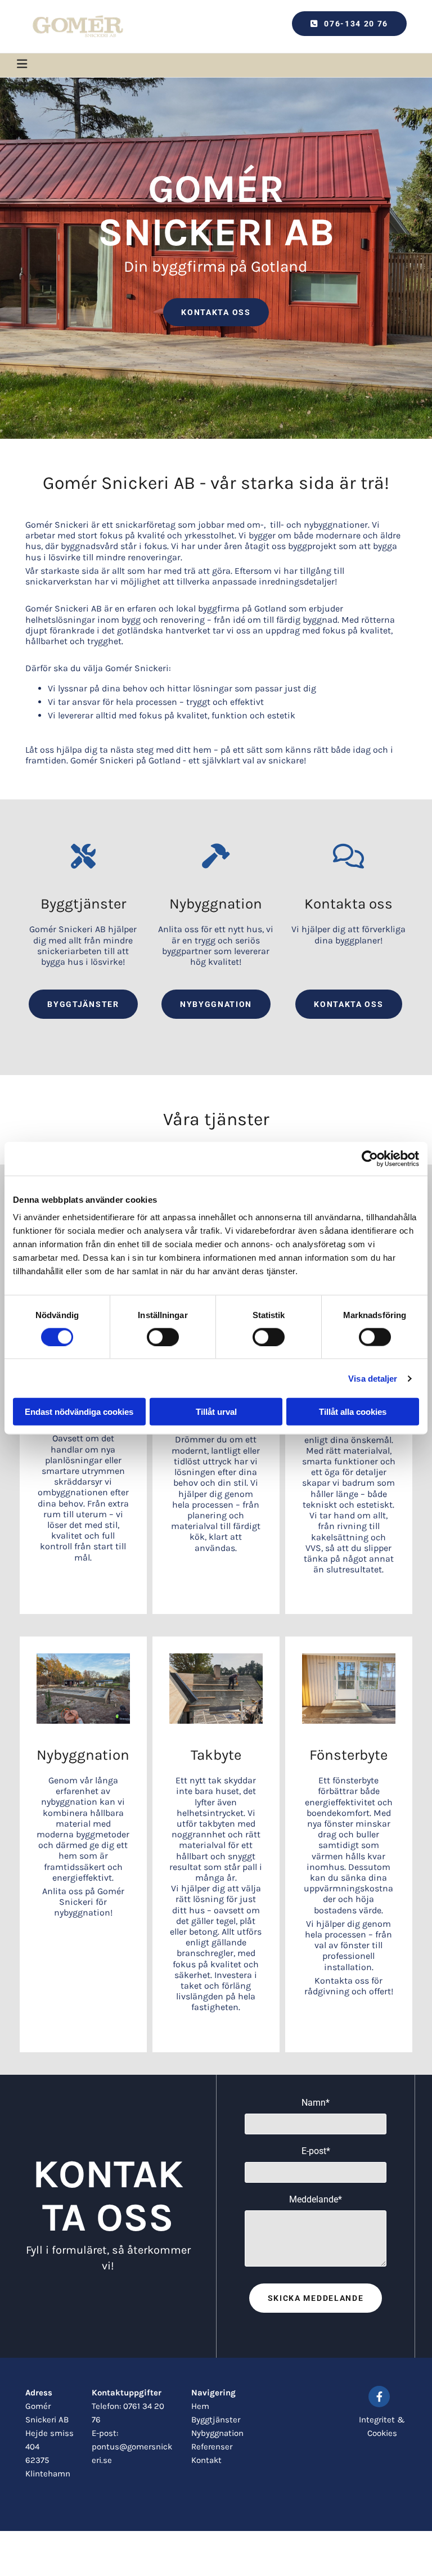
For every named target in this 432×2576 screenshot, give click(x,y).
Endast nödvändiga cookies (79, 1412)
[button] (349, 24)
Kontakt (206, 2460)
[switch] (163, 1337)
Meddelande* (316, 2199)
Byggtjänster (216, 2420)
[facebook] (379, 2397)
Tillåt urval (216, 1412)
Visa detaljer (373, 1378)
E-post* (316, 2151)
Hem (200, 2406)
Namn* (316, 2103)
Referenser (212, 2447)
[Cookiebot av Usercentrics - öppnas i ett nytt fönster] (370, 1158)
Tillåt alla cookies (353, 1412)
